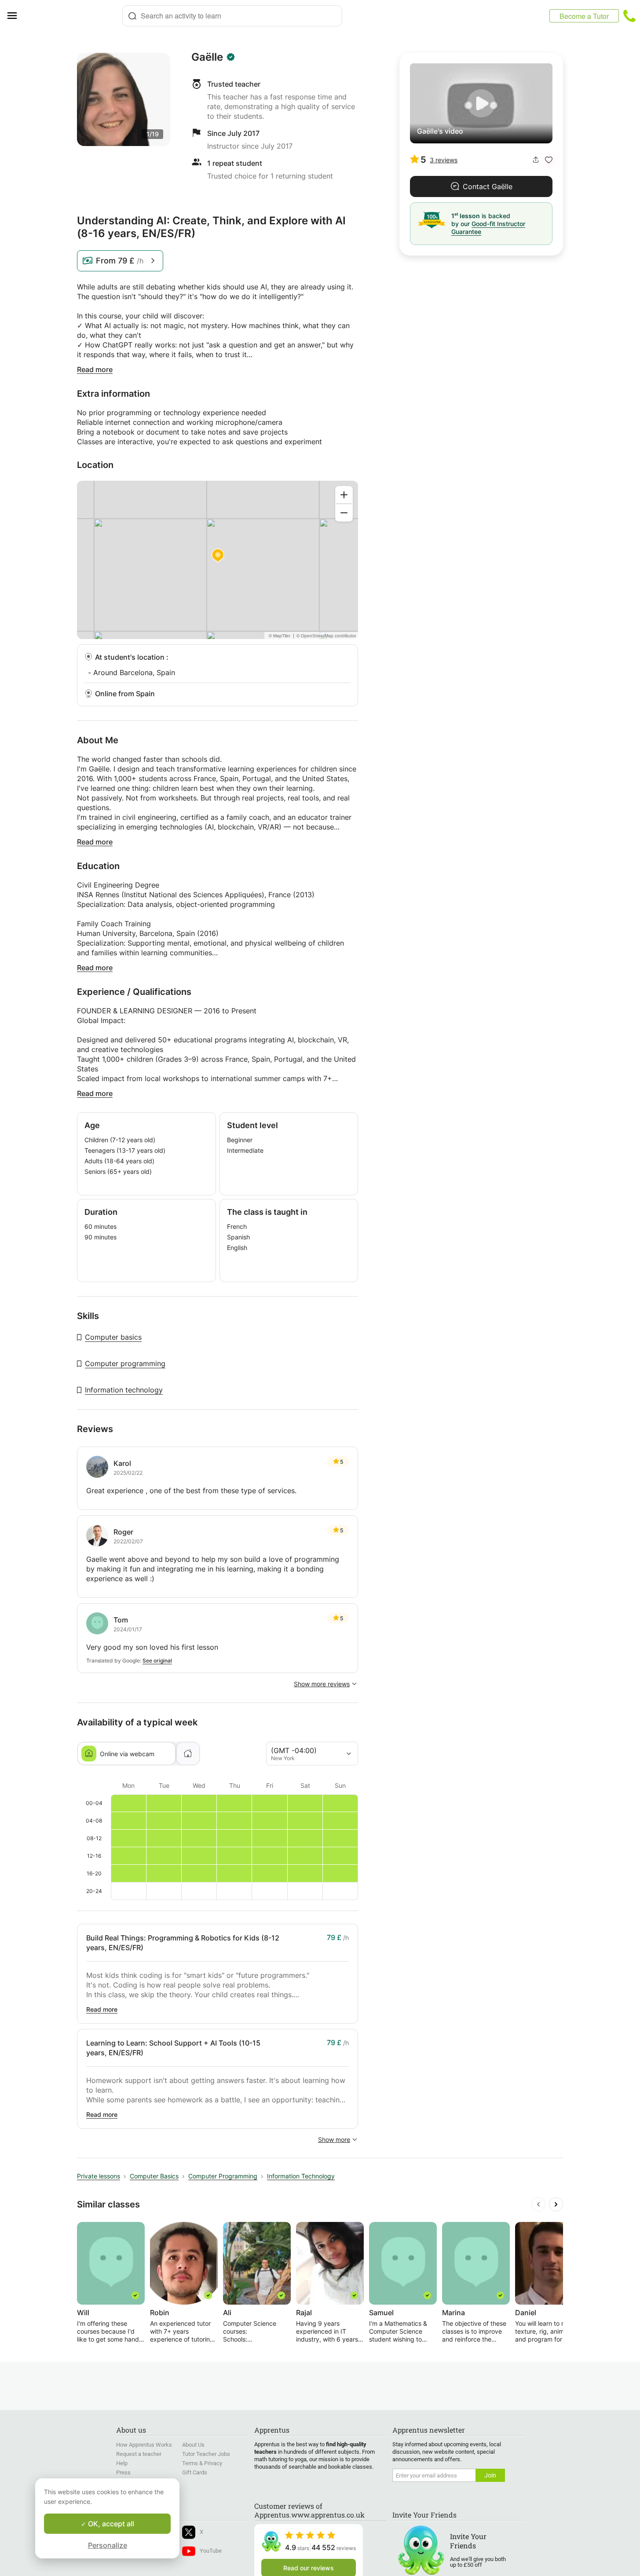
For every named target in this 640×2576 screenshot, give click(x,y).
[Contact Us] (629, 16)
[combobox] (232, 16)
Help (122, 2463)
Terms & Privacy (202, 2463)
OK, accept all (110, 2524)
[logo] (73, 16)
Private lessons (99, 2176)
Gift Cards (195, 2472)
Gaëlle (207, 57)
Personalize (108, 2545)
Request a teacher (139, 2454)
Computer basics (113, 1337)
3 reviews (444, 160)
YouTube (211, 2551)
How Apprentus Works (144, 2445)
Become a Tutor (584, 16)
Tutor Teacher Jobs (206, 2454)
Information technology (124, 1390)
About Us (193, 2445)
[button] (549, 160)
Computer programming (125, 1363)
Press (123, 2472)
